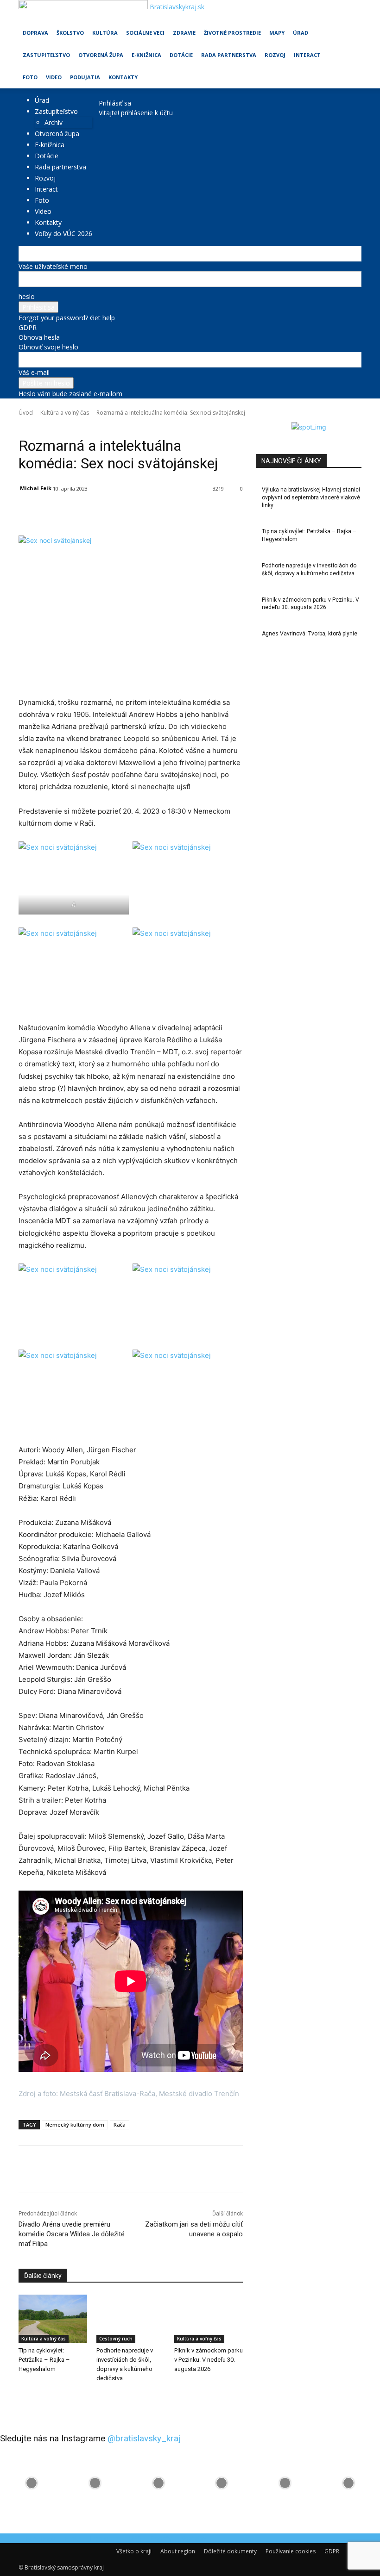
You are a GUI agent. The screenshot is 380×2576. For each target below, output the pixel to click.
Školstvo (70, 33)
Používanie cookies (291, 2551)
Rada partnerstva (229, 55)
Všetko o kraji (134, 2551)
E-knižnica (146, 55)
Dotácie (181, 55)
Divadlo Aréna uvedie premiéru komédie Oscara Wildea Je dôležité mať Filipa (72, 2234)
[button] (350, 11)
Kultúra (105, 33)
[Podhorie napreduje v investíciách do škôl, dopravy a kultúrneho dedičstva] (131, 2319)
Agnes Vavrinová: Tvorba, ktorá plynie (310, 634)
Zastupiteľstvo (46, 55)
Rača (120, 2125)
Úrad (301, 33)
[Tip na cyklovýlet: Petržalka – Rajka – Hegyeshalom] (53, 2319)
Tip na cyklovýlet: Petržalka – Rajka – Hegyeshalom (44, 2360)
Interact (307, 55)
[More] (232, 512)
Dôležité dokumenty (230, 2551)
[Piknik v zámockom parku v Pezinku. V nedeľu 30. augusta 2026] (209, 2319)
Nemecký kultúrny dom (75, 2125)
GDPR (28, 327)
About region (178, 2551)
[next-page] (26, 2397)
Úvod (26, 413)
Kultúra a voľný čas (65, 413)
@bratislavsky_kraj (144, 2438)
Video (54, 77)
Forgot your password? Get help (67, 318)
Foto (30, 77)
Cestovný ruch (116, 2339)
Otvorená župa (101, 55)
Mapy (277, 33)
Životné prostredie (232, 33)
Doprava (35, 33)
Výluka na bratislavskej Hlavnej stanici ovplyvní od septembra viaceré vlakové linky (311, 498)
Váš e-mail (34, 372)
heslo (27, 296)
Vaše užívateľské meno (53, 266)
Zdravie (184, 33)
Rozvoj (275, 55)
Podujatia (85, 77)
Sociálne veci (145, 33)
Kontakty (123, 77)
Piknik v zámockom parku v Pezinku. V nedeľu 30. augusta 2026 (209, 2360)
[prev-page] (21, 2397)
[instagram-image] (32, 2483)
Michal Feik (36, 488)
